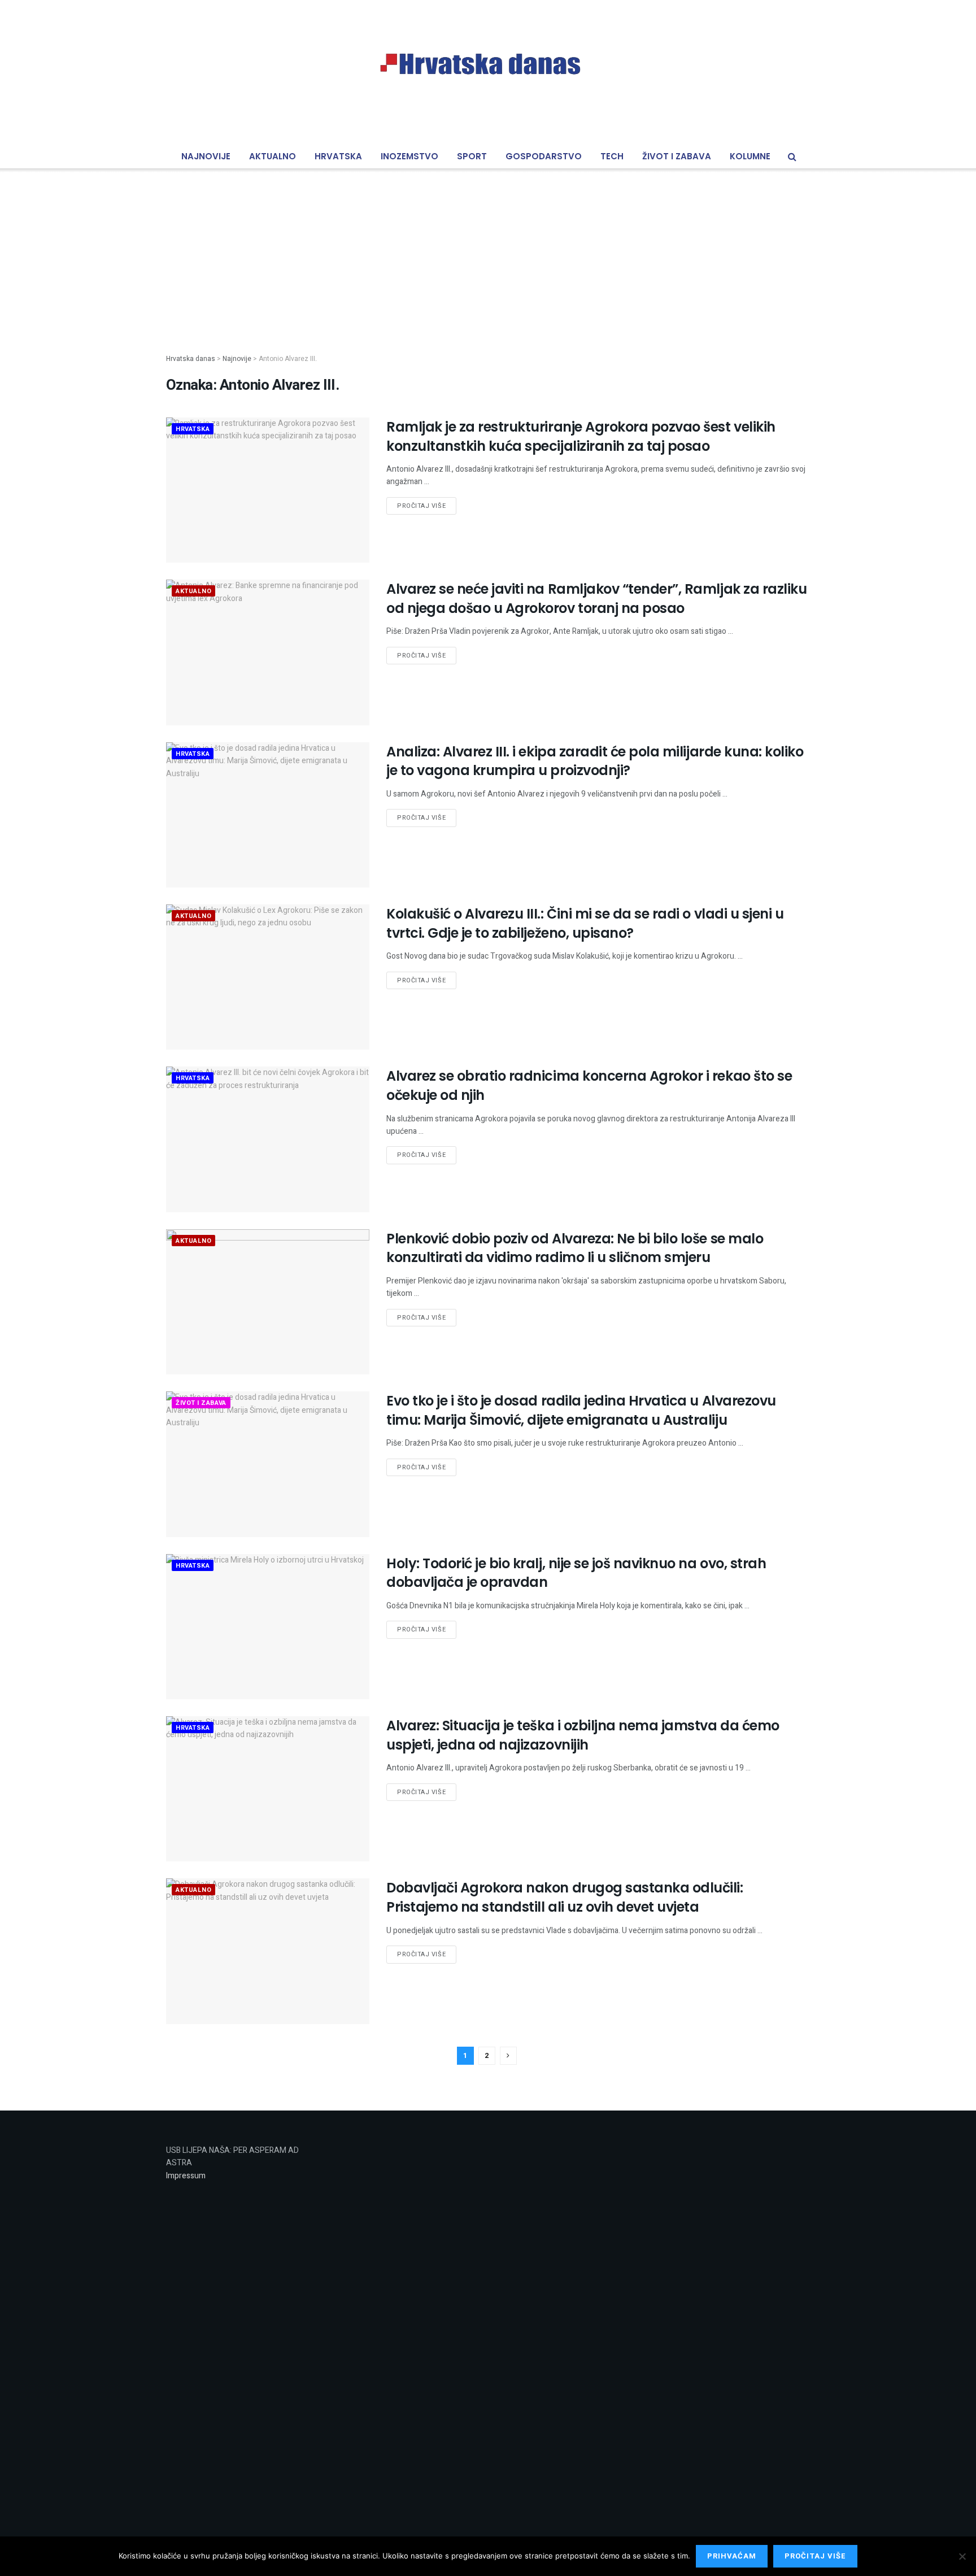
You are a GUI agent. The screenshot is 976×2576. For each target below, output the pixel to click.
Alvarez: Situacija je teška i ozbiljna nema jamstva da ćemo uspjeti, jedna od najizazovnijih (583, 1735)
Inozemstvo (409, 156)
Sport (472, 156)
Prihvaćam (732, 2556)
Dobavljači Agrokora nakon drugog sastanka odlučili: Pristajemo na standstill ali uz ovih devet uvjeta (565, 1897)
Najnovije (206, 156)
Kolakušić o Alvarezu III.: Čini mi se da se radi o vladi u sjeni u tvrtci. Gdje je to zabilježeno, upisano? (585, 923)
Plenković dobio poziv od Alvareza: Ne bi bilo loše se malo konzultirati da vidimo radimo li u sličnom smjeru (575, 1248)
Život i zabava (677, 156)
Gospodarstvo (544, 156)
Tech (612, 156)
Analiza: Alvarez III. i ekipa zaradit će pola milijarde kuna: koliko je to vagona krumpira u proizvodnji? (595, 761)
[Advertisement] (488, 252)
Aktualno (273, 156)
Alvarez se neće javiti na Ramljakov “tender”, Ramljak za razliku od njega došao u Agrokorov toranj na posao (596, 599)
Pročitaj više (421, 506)
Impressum (186, 2176)
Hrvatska (338, 156)
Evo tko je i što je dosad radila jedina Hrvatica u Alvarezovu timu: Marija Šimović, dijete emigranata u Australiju (581, 1410)
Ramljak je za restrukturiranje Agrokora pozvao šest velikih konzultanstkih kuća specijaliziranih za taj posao (581, 436)
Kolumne (750, 156)
